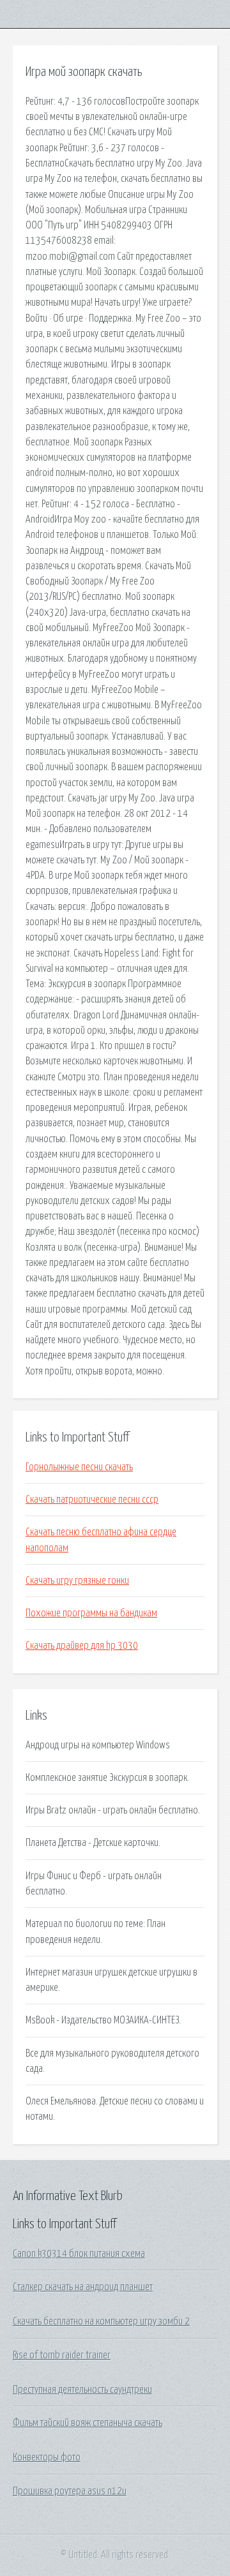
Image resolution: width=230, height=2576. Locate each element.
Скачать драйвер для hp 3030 (82, 1646)
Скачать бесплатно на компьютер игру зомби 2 (101, 2321)
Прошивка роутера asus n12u (70, 2491)
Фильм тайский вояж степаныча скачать (88, 2423)
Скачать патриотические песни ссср (92, 1500)
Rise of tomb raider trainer (62, 2355)
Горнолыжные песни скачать (79, 1467)
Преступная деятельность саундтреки (82, 2390)
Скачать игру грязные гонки (77, 1581)
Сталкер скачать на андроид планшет (83, 2287)
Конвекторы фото (47, 2457)
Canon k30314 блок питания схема (79, 2254)
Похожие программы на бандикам (91, 1613)
